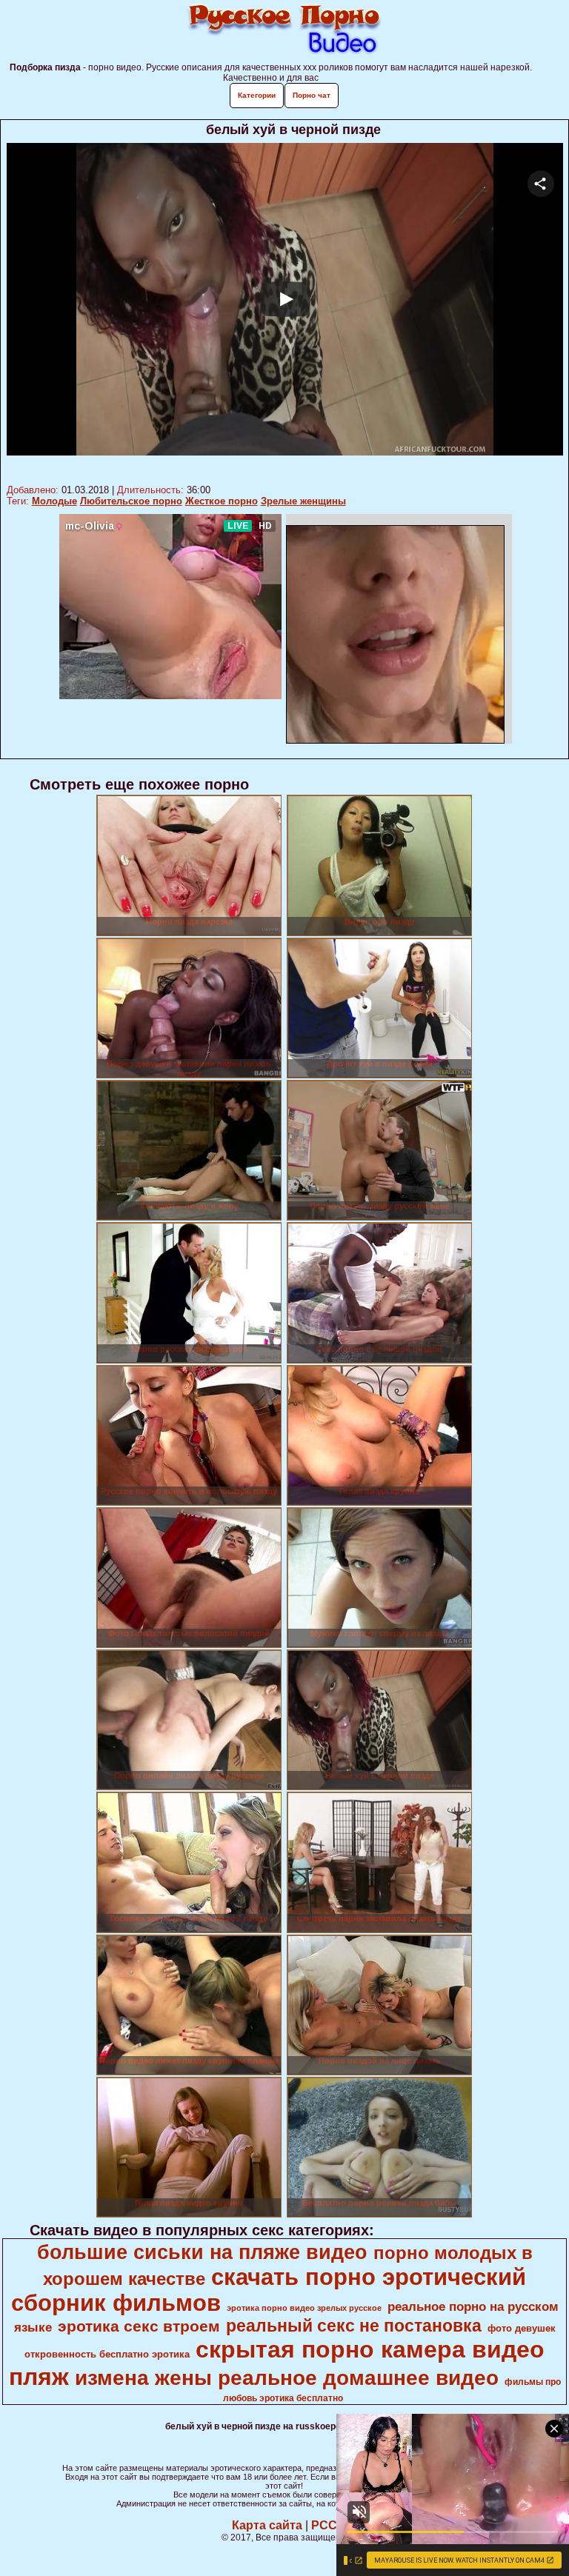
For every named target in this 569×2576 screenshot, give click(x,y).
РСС (324, 2525)
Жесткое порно (222, 501)
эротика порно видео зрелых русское (304, 2308)
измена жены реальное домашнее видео (287, 2378)
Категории (257, 95)
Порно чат (312, 95)
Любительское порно (131, 501)
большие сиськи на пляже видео (202, 2252)
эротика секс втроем (139, 2326)
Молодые (54, 501)
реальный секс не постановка (354, 2326)
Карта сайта (267, 2525)
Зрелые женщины (303, 501)
